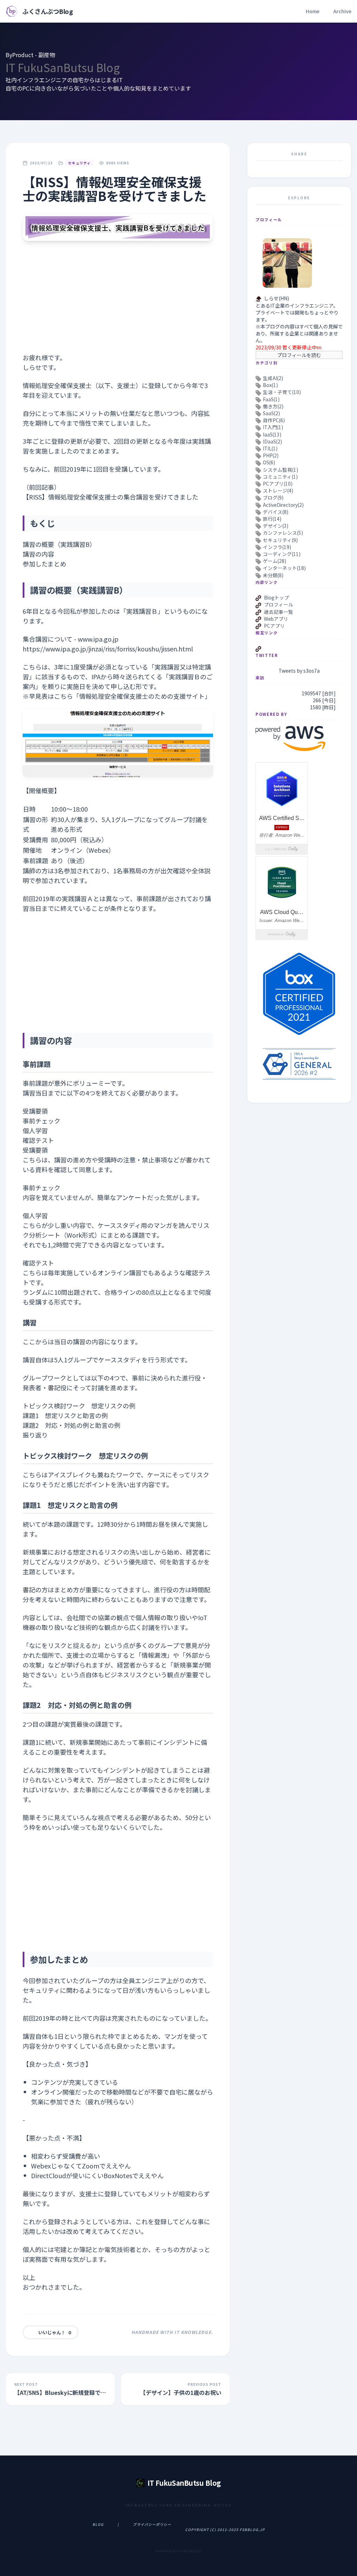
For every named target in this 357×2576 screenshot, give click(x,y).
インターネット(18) (284, 568)
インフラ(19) (277, 547)
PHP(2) (271, 455)
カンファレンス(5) (283, 533)
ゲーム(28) (275, 561)
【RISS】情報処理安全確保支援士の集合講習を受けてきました (111, 497)
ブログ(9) (273, 497)
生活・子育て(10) (282, 392)
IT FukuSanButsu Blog (63, 67)
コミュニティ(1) (280, 477)
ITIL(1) (270, 448)
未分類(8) (273, 575)
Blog (98, 2524)
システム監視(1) (280, 470)
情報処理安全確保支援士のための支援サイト (142, 696)
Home (313, 11)
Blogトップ (276, 597)
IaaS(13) (272, 434)
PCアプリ (274, 626)
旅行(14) (272, 519)
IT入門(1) (273, 427)
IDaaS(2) (272, 441)
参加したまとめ (44, 564)
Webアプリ (276, 619)
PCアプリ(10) (278, 484)
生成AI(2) (273, 378)
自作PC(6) (274, 420)
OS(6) (269, 462)
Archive (342, 11)
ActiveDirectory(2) (283, 505)
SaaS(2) (271, 413)
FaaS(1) (271, 399)
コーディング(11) (282, 554)
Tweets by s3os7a (299, 671)
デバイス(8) (276, 512)
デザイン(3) (276, 526)
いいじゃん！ (55, 2332)
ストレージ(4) (278, 490)
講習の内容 (38, 554)
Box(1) (270, 385)
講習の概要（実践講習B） (59, 544)
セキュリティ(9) (280, 540)
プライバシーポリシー (152, 2524)
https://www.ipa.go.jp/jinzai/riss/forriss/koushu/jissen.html (108, 649)
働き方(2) (273, 406)
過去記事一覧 (279, 612)
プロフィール (279, 604)
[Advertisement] (118, 304)
